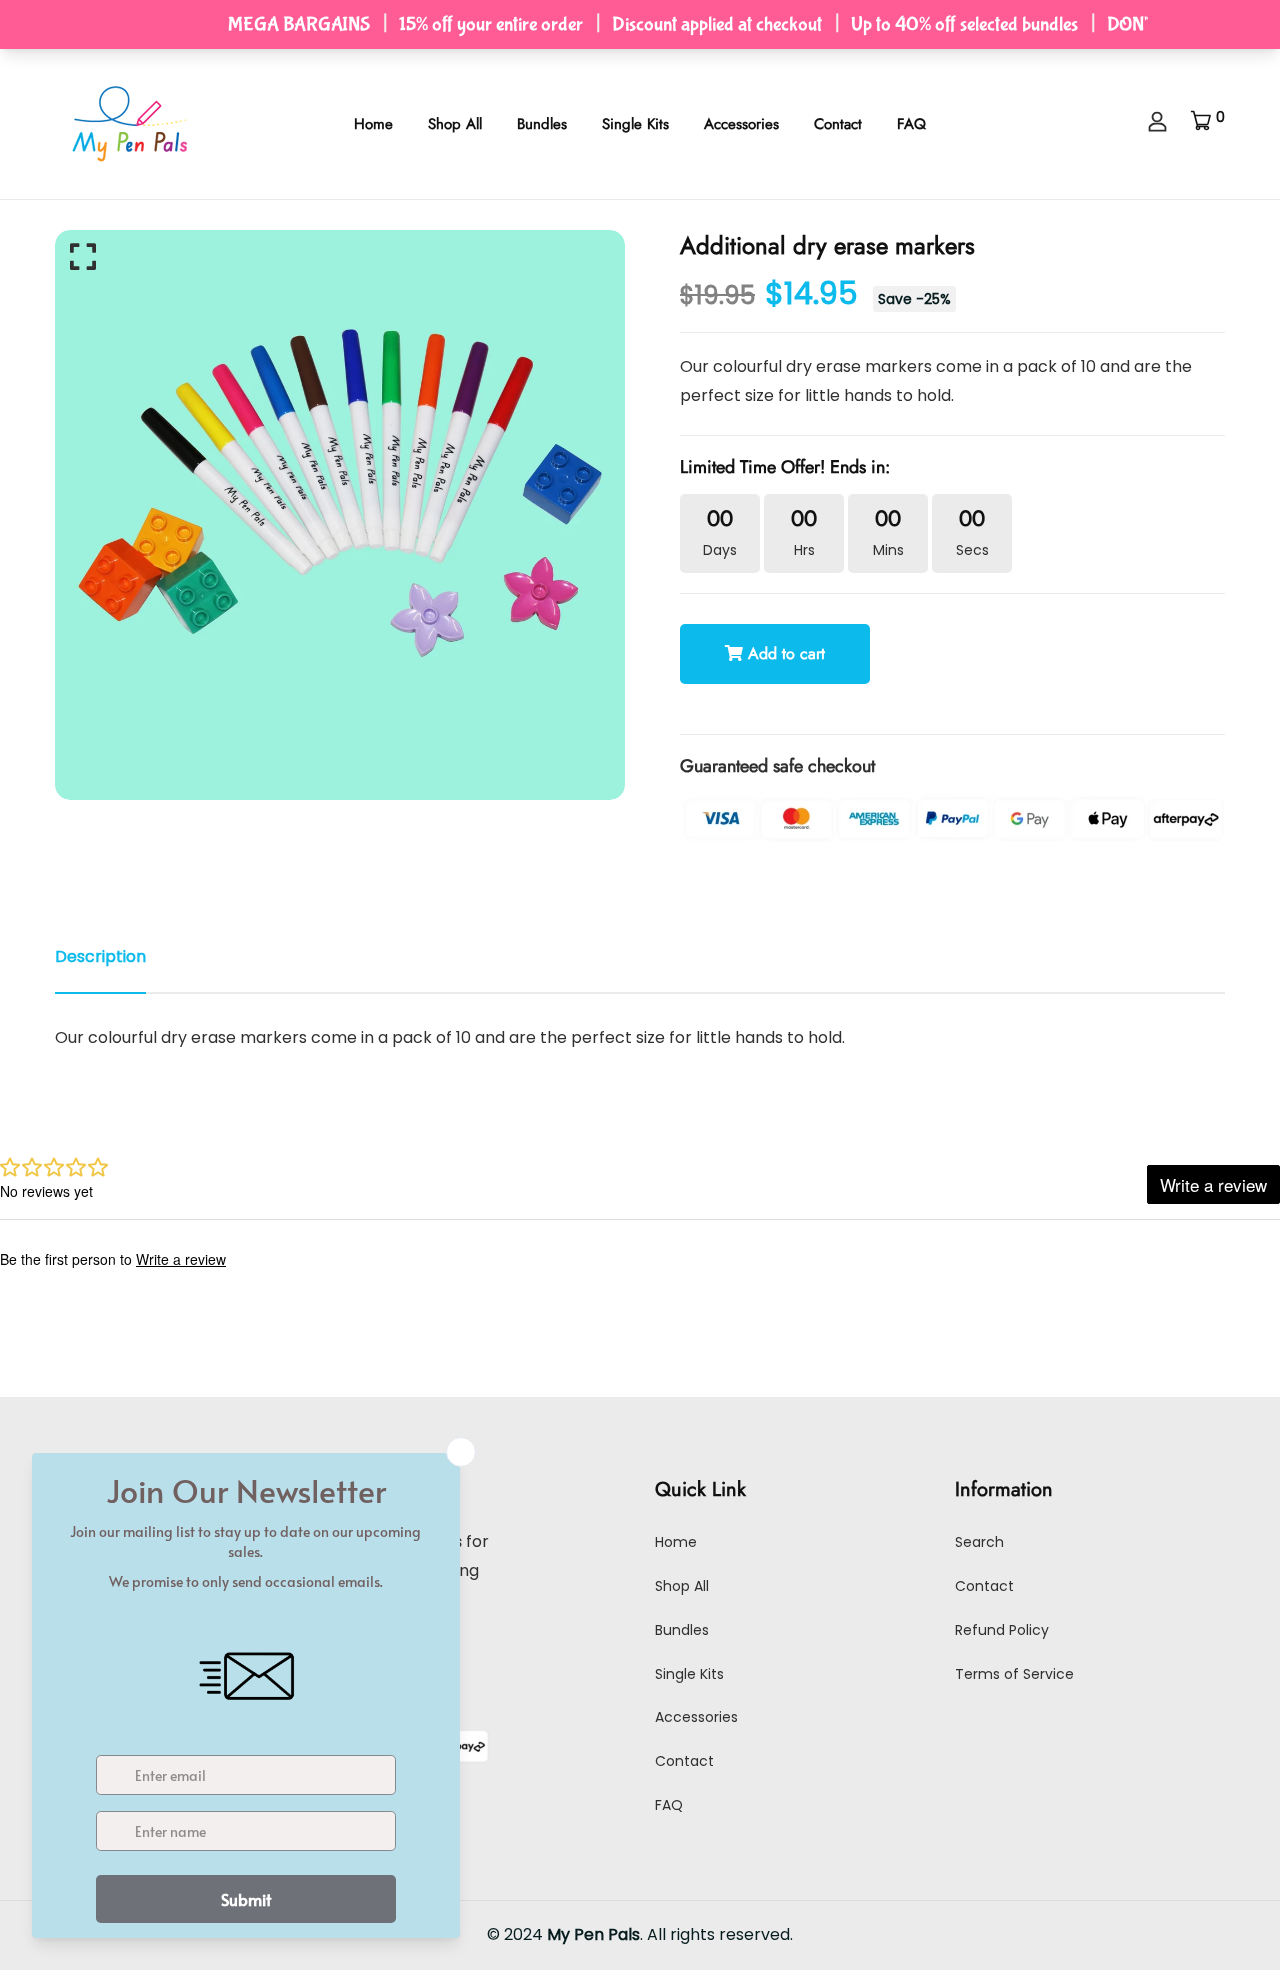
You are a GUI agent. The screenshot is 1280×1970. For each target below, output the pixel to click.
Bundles (542, 124)
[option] (340, 515)
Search (979, 1542)
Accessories (741, 124)
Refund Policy (1002, 1630)
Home (373, 124)
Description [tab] (100, 956)
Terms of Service (1014, 1674)
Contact (838, 124)
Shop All (455, 124)
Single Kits (635, 124)
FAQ (911, 124)
